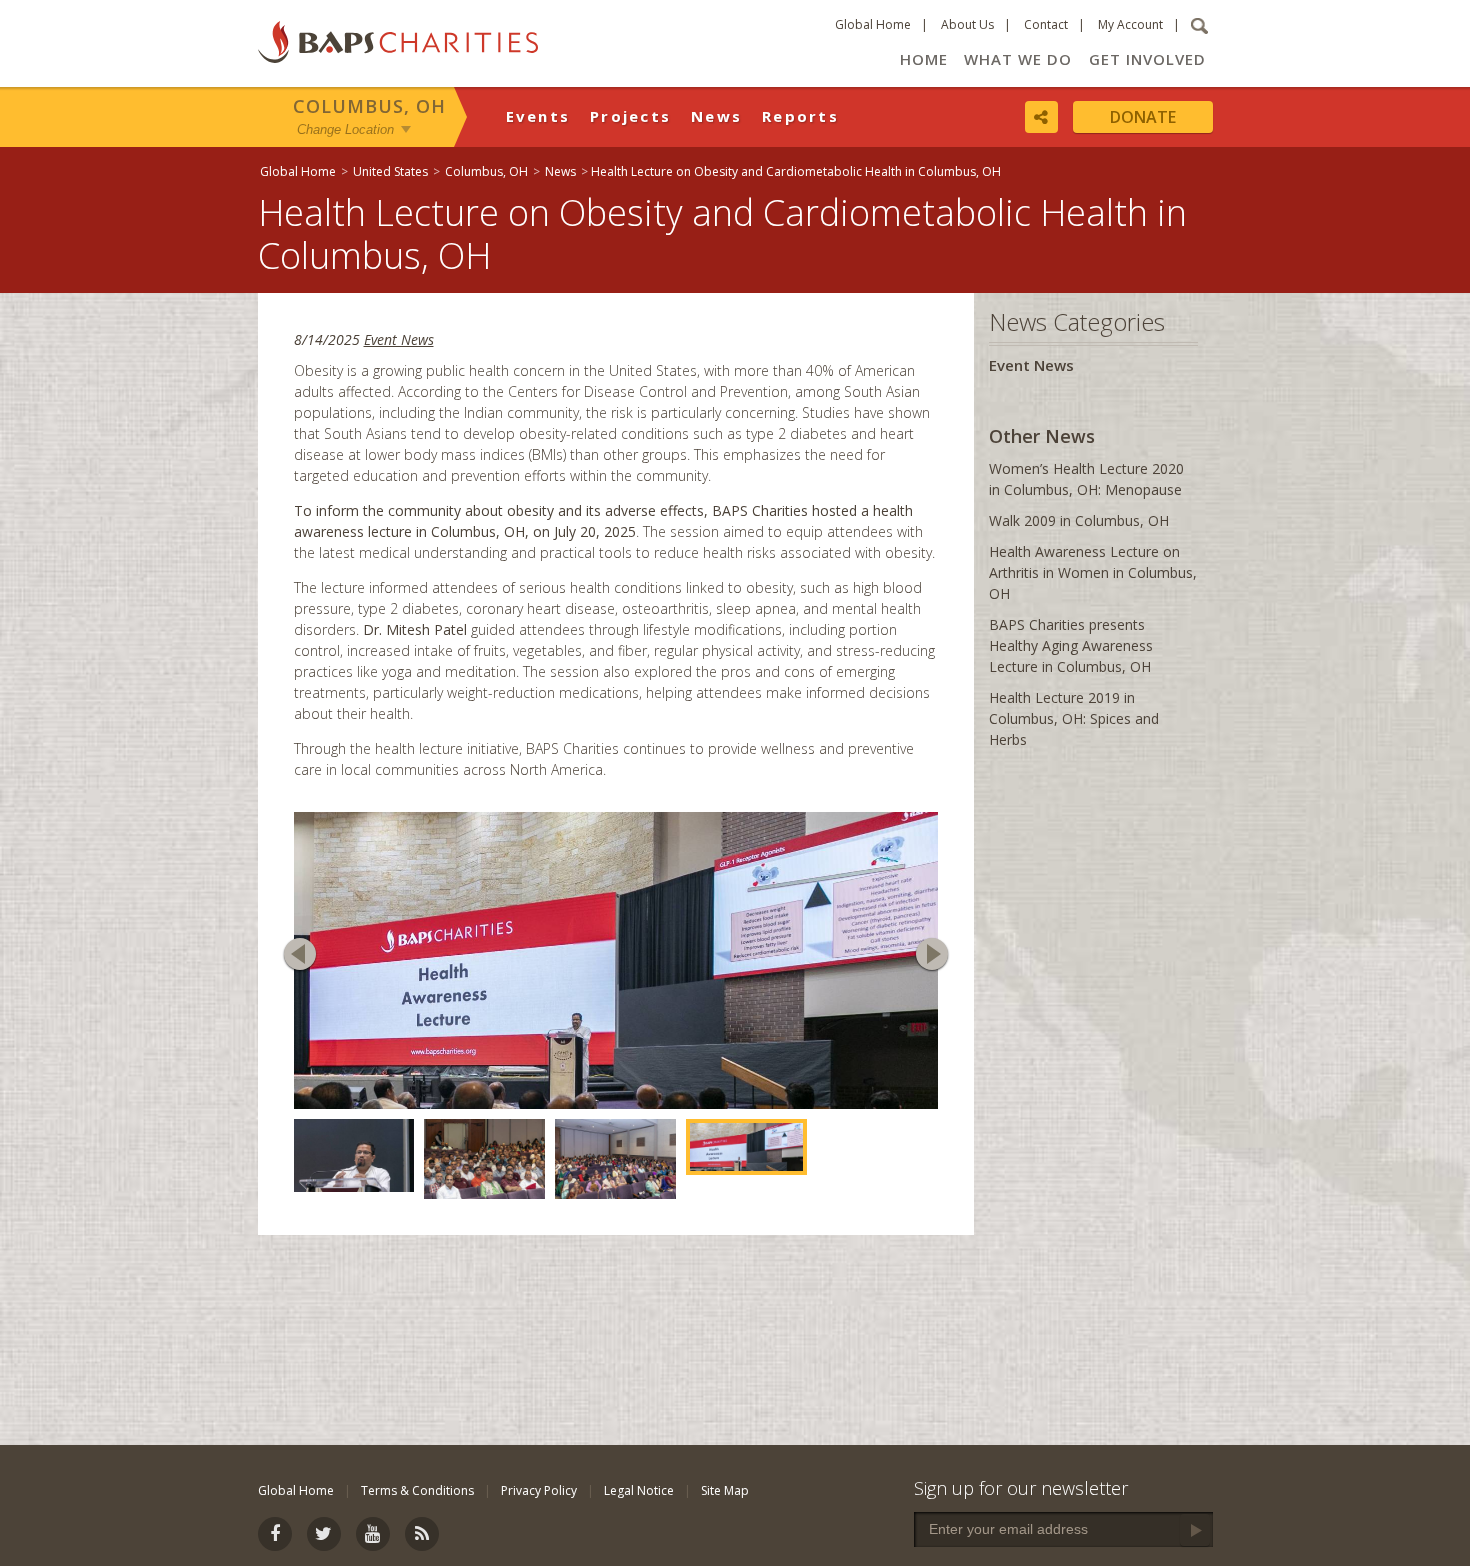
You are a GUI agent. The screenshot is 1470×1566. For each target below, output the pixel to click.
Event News (399, 339)
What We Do (1018, 59)
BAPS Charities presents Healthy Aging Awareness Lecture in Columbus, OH (1071, 645)
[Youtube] (373, 1534)
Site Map (725, 1490)
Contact (1046, 24)
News (716, 116)
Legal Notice (639, 1490)
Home (924, 59)
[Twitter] (324, 1534)
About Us (967, 24)
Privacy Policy (539, 1490)
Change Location (345, 128)
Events (538, 116)
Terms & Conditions (417, 1490)
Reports (800, 116)
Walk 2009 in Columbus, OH (1079, 520)
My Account (1130, 24)
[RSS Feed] (422, 1534)
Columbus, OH (369, 106)
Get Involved (1147, 59)
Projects (630, 116)
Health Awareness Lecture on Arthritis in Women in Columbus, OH (1093, 572)
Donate (1143, 117)
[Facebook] (275, 1534)
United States (390, 171)
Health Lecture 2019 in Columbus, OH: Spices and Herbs (1074, 718)
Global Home (873, 24)
